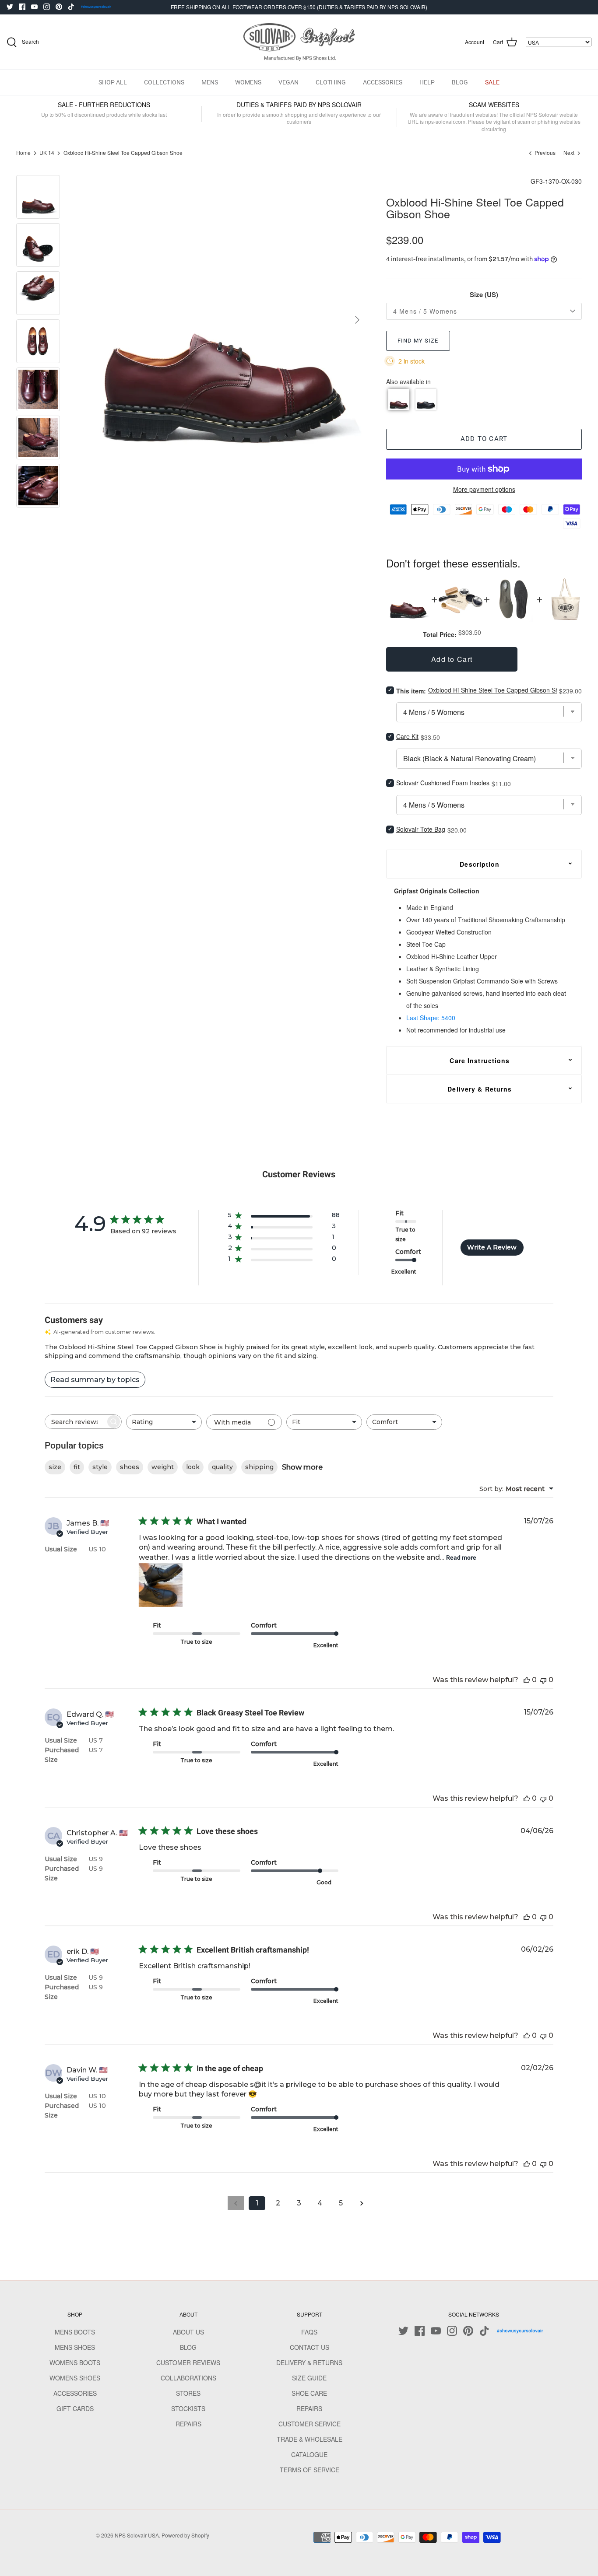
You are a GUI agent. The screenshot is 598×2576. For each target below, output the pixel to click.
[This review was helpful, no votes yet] (527, 1680)
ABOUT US (188, 2332)
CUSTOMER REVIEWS (188, 2362)
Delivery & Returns (480, 1089)
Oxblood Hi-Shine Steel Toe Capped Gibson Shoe (123, 153)
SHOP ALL (113, 82)
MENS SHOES (75, 2347)
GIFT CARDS (75, 2408)
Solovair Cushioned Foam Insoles (443, 783)
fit (77, 1467)
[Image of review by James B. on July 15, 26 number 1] (161, 1585)
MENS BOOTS (75, 2332)
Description (480, 864)
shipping (259, 1467)
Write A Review (492, 1247)
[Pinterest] (59, 7)
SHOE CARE (309, 2393)
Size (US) (484, 295)
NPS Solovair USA (137, 2535)
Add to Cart (484, 439)
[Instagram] (47, 7)
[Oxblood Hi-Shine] (399, 399)
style (100, 1467)
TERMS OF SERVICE (310, 2470)
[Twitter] (10, 7)
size (55, 1467)
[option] (222, 320)
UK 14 (47, 153)
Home (23, 153)
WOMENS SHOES (75, 2378)
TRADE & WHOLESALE (310, 2439)
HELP (427, 82)
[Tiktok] (71, 7)
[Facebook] (22, 7)
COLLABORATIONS (188, 2378)
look (193, 1467)
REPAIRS (188, 2424)
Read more (461, 1557)
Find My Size (418, 341)
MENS (210, 82)
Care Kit (407, 736)
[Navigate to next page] (362, 2203)
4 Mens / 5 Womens (425, 311)
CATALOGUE (309, 2454)
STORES (188, 2393)
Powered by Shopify (185, 2535)
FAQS (309, 2332)
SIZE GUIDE (309, 2378)
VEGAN (288, 82)
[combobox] (164, 1422)
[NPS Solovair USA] (299, 42)
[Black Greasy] (426, 399)
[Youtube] (34, 7)
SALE (492, 82)
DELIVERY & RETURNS (309, 2362)
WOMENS (248, 82)
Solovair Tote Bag (421, 829)
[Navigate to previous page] (236, 2203)
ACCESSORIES (383, 82)
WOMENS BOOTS (75, 2362)
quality (222, 1467)
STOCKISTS (188, 2408)
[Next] (357, 320)
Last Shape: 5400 (431, 1018)
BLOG (460, 82)
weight (163, 1467)
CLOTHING (331, 82)
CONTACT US (310, 2347)
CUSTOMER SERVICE (310, 2424)
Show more (302, 1467)
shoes (130, 1467)
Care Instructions (480, 1060)
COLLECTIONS (164, 82)
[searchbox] (75, 1422)
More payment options (484, 489)
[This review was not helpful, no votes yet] (543, 1680)
